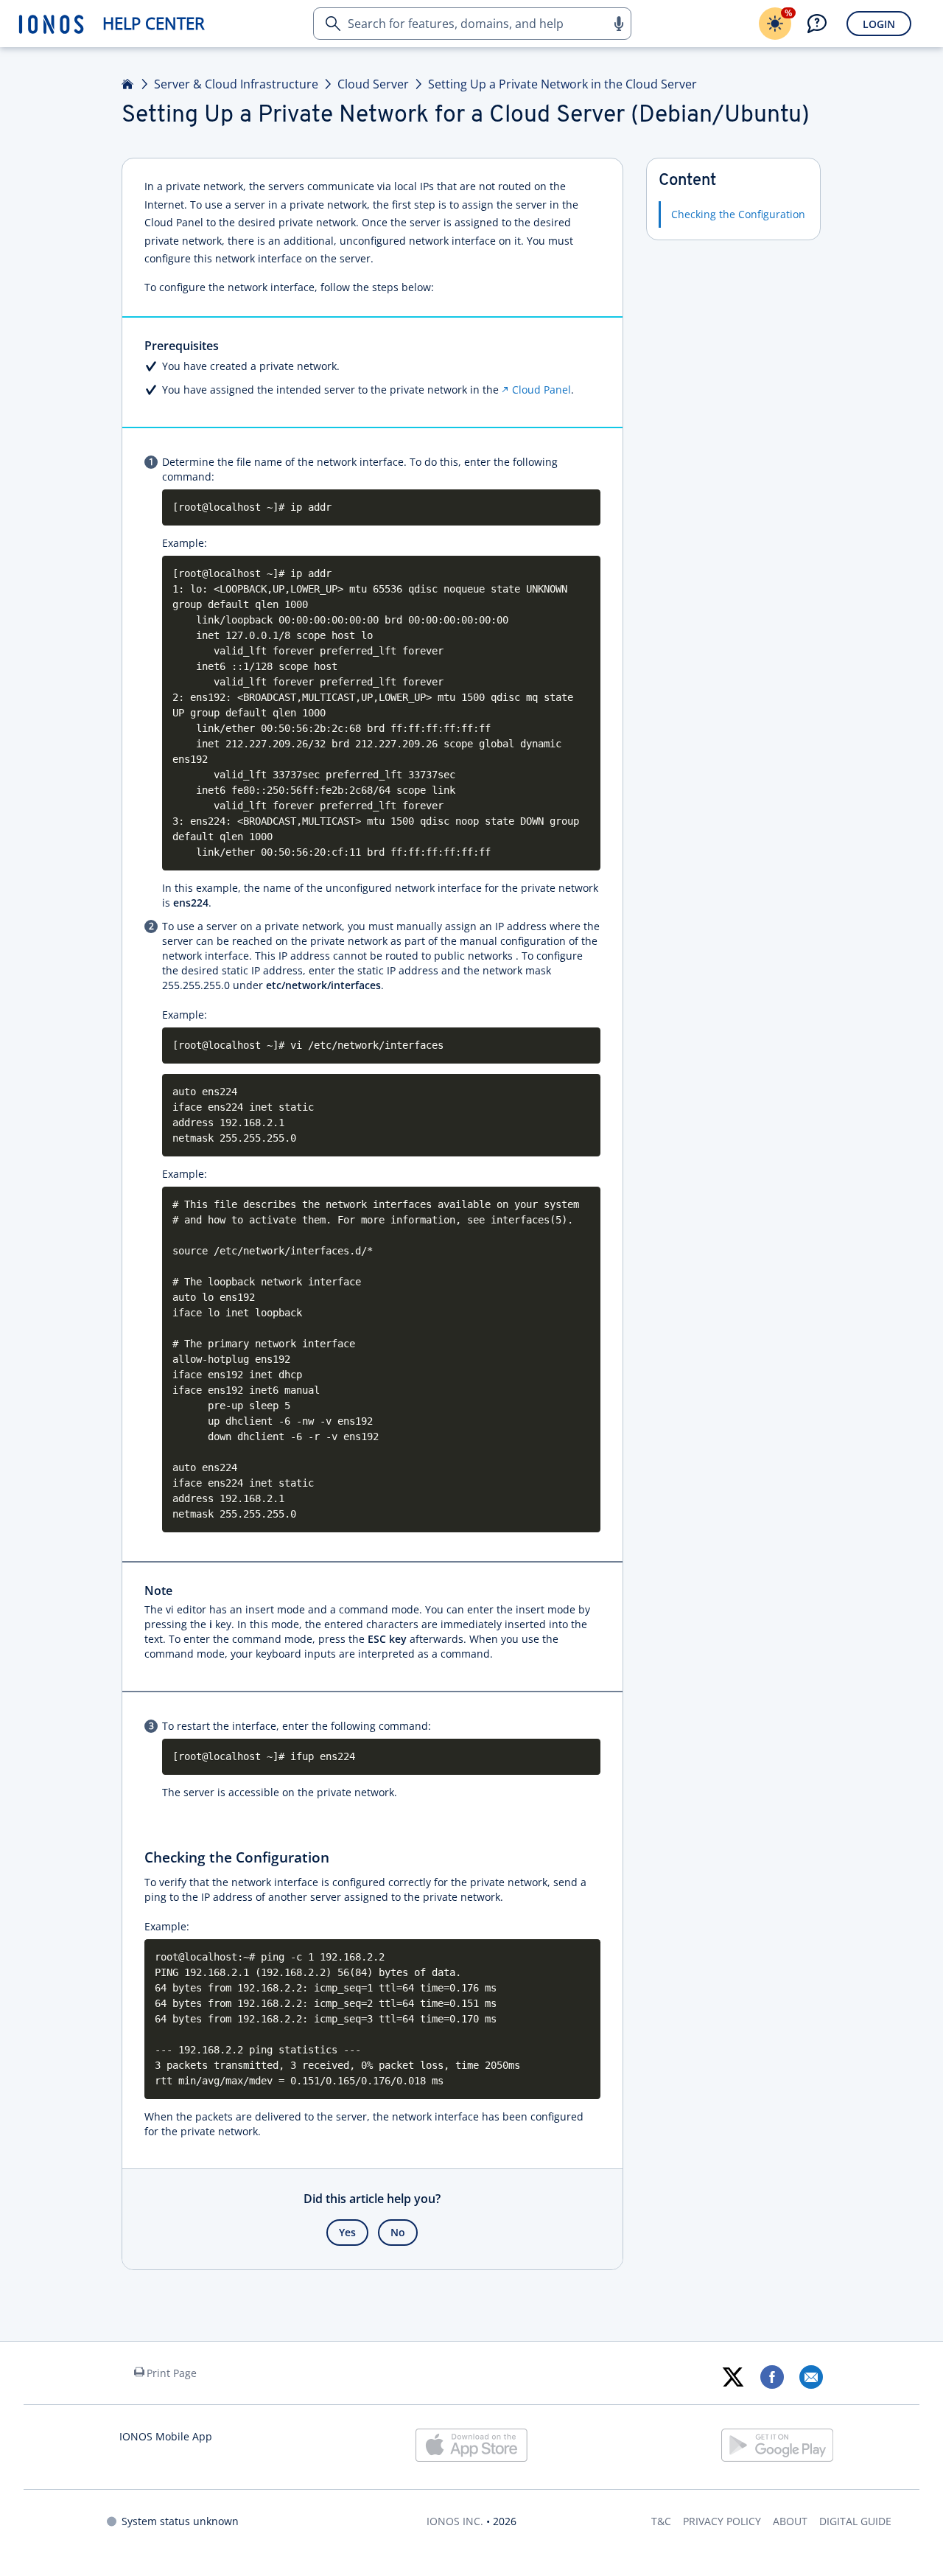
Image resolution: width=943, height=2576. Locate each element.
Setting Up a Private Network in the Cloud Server (562, 84)
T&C (661, 2521)
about (790, 2521)
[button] (618, 24)
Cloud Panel (541, 390)
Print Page (172, 2373)
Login (879, 24)
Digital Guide (855, 2521)
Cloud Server (373, 84)
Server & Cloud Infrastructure (236, 84)
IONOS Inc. (455, 2521)
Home (128, 84)
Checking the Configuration (738, 214)
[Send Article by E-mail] (811, 2377)
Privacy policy (722, 2521)
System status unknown (180, 2521)
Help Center (154, 23)
